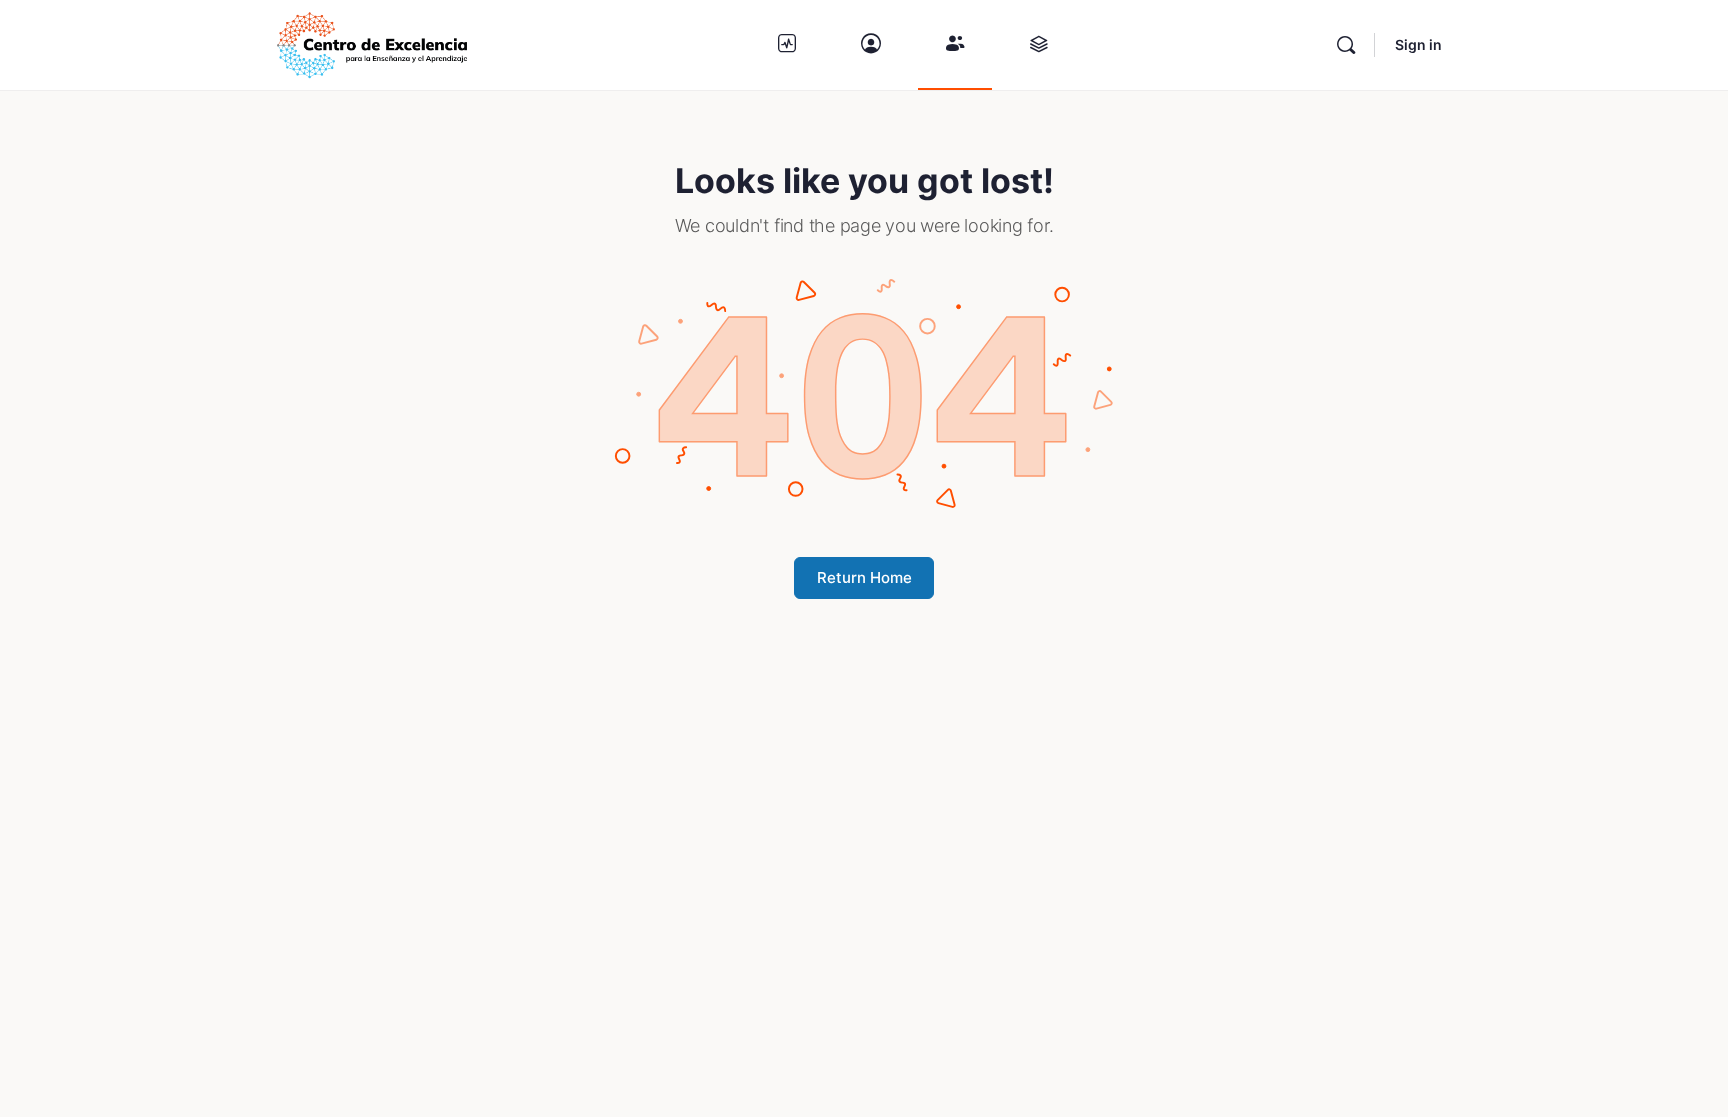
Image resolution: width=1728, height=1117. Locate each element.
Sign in (1418, 44)
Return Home (864, 577)
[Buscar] (1346, 45)
